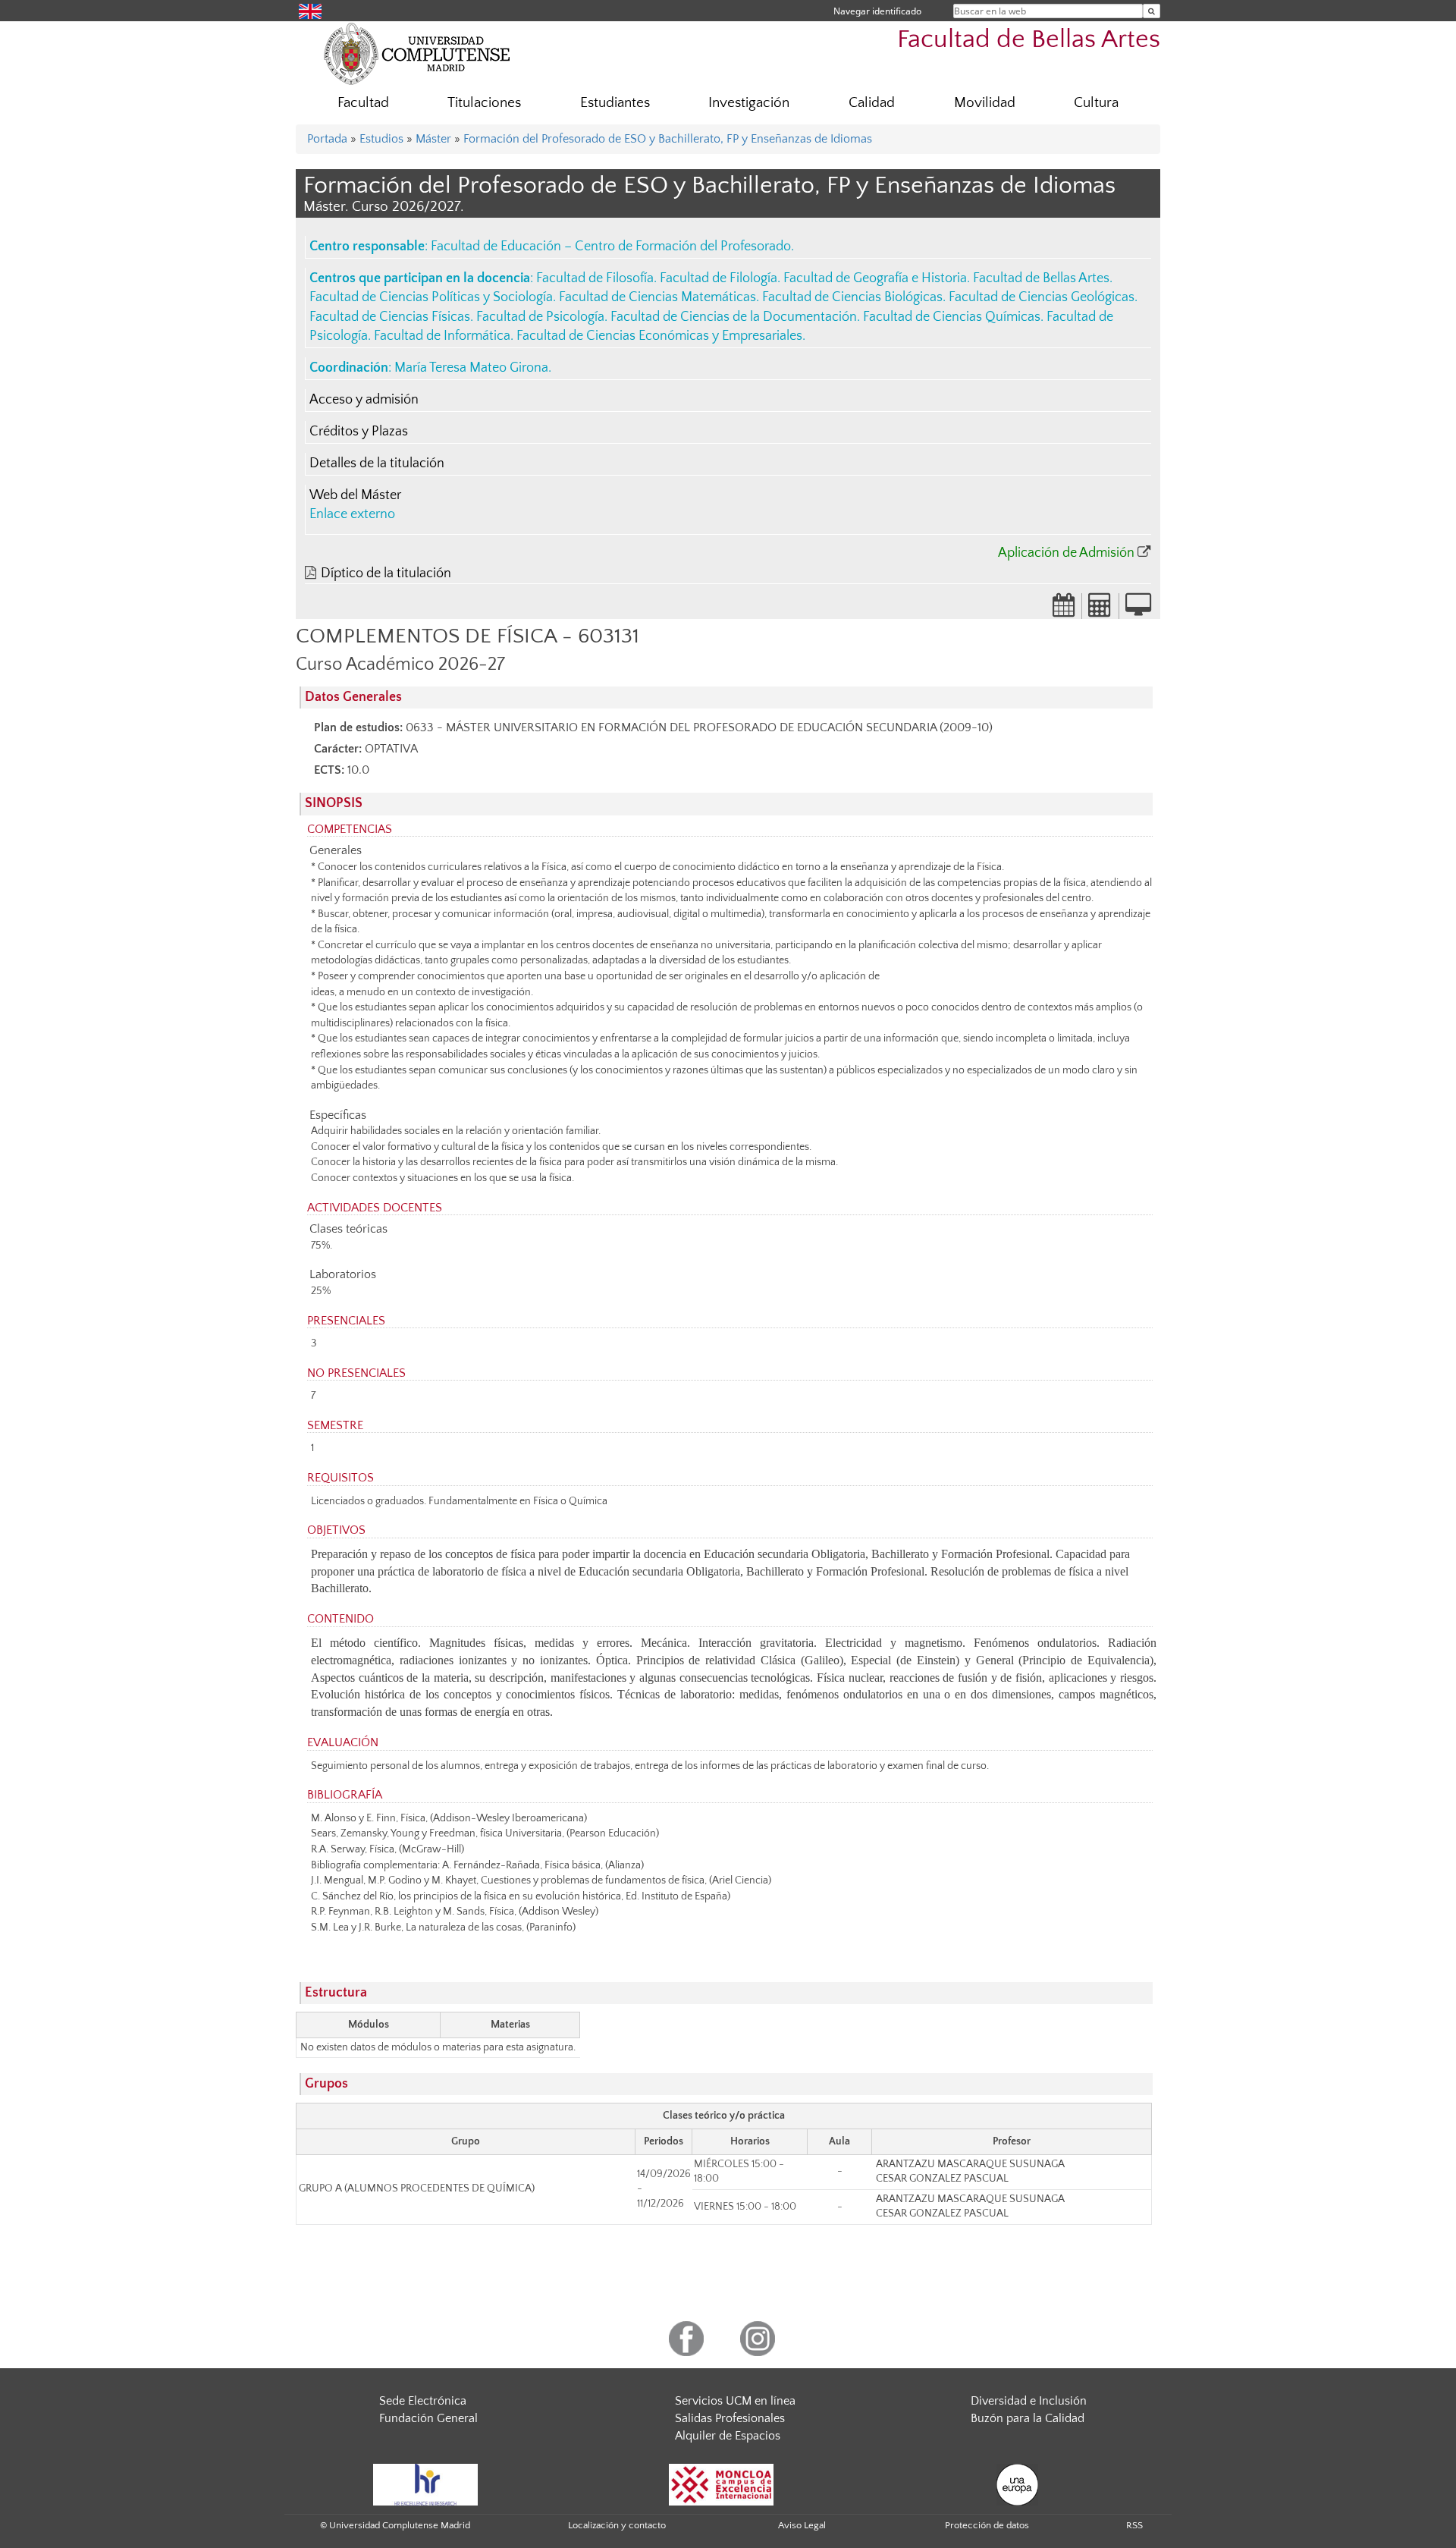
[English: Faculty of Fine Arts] (310, 10)
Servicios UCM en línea (735, 2401)
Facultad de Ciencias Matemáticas (657, 297)
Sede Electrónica (423, 2401)
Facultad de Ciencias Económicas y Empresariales (659, 336)
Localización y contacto (617, 2525)
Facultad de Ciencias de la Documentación (734, 317)
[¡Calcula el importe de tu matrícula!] (1100, 610)
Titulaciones (484, 103)
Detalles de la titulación (377, 463)
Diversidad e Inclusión (1029, 2401)
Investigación (749, 103)
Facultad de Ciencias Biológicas (852, 297)
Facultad (363, 103)
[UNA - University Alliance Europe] (1017, 2484)
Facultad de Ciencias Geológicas (1042, 297)
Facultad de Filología (719, 278)
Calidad (872, 103)
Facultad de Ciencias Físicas (390, 317)
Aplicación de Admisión (1066, 553)
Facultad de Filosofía (595, 278)
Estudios (381, 139)
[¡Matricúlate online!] (1138, 610)
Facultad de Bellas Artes (1029, 40)
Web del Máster (355, 495)
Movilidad (985, 103)
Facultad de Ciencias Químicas (952, 317)
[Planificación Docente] (1064, 610)
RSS (1134, 2525)
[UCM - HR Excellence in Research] (425, 2484)
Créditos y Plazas (359, 432)
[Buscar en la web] (1152, 11)
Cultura (1096, 103)
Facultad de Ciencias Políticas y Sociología (431, 297)
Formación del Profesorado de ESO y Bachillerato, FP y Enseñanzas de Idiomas (668, 139)
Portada (327, 139)
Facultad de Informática (442, 336)
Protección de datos (987, 2525)
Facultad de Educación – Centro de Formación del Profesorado (611, 247)
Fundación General (428, 2418)
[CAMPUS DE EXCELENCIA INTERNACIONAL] (721, 2484)
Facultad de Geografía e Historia (875, 278)
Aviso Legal (802, 2525)
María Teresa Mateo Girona (471, 368)
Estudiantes (615, 103)
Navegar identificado (877, 11)
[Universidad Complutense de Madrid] (417, 53)
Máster (433, 139)
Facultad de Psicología (540, 317)
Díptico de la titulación (386, 573)
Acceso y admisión (364, 400)
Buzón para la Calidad (1028, 2418)
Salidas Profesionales (730, 2418)
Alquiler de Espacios (728, 2436)
